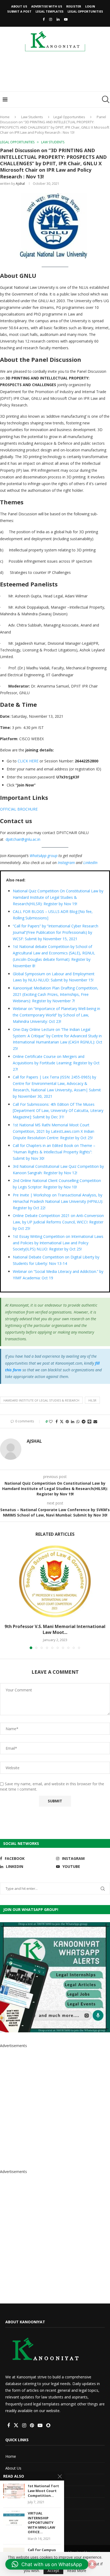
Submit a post (19, 11)
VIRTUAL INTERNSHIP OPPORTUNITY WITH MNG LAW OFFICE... (42, 2523)
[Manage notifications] (92, 2564)
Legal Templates (50, 11)
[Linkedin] (58, 19)
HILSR (92, 1400)
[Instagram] (51, 19)
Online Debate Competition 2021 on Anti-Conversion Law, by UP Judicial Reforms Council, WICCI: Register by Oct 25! (58, 1222)
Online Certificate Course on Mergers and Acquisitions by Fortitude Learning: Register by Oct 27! (56, 1063)
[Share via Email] (95, 1421)
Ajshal (20, 184)
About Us (19, 6)
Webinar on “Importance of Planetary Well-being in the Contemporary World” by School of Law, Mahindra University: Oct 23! (56, 1015)
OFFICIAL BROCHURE (19, 809)
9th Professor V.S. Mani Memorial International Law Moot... (55, 1629)
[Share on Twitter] (62, 1421)
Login (90, 6)
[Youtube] (66, 19)
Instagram (66, 863)
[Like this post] (51, 1421)
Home (5, 117)
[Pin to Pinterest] (67, 1421)
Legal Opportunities (85, 11)
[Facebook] (44, 19)
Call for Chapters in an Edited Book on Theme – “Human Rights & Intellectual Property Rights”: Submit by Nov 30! (54, 1152)
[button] (5, 1597)
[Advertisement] (56, 73)
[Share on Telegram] (84, 1421)
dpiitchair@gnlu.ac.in (23, 839)
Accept (53, 2571)
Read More (77, 2571)
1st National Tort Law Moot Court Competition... (43, 2491)
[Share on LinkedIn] (73, 1421)
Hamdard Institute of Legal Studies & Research (41, 1400)
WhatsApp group (44, 856)
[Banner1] (55, 1977)
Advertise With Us (47, 6)
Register (74, 6)
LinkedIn (90, 863)
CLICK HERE (28, 761)
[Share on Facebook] (57, 1421)
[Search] (105, 99)
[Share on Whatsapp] (78, 1421)
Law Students (32, 117)
